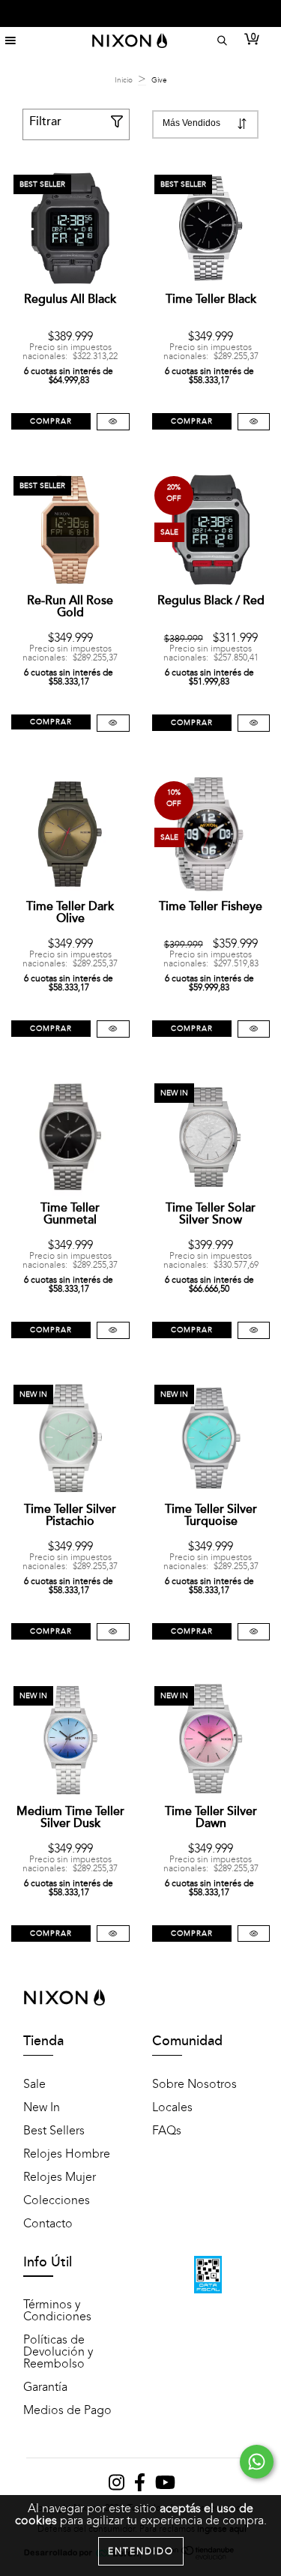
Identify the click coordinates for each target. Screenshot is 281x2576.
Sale (34, 2084)
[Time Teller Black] (254, 422)
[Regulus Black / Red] (254, 723)
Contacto (48, 2224)
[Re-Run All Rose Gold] (113, 723)
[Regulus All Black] (113, 422)
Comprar (51, 421)
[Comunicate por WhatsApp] (257, 2462)
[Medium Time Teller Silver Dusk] (113, 1934)
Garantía (45, 2387)
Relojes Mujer (60, 2177)
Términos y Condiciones (57, 2311)
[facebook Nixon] (141, 2486)
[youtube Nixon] (165, 2486)
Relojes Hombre (67, 2154)
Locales (172, 2107)
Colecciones (57, 2200)
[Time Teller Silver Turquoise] (254, 1632)
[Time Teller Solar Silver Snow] (254, 1330)
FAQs (167, 2131)
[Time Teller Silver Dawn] (254, 1934)
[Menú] (10, 41)
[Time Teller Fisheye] (254, 1029)
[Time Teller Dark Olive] (113, 1029)
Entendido (141, 2551)
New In (42, 2107)
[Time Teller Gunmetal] (113, 1330)
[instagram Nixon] (118, 2486)
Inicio (124, 80)
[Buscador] (220, 41)
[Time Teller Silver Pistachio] (113, 1632)
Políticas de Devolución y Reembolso (58, 2352)
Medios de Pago (67, 2410)
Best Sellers (54, 2131)
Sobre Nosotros (194, 2084)
